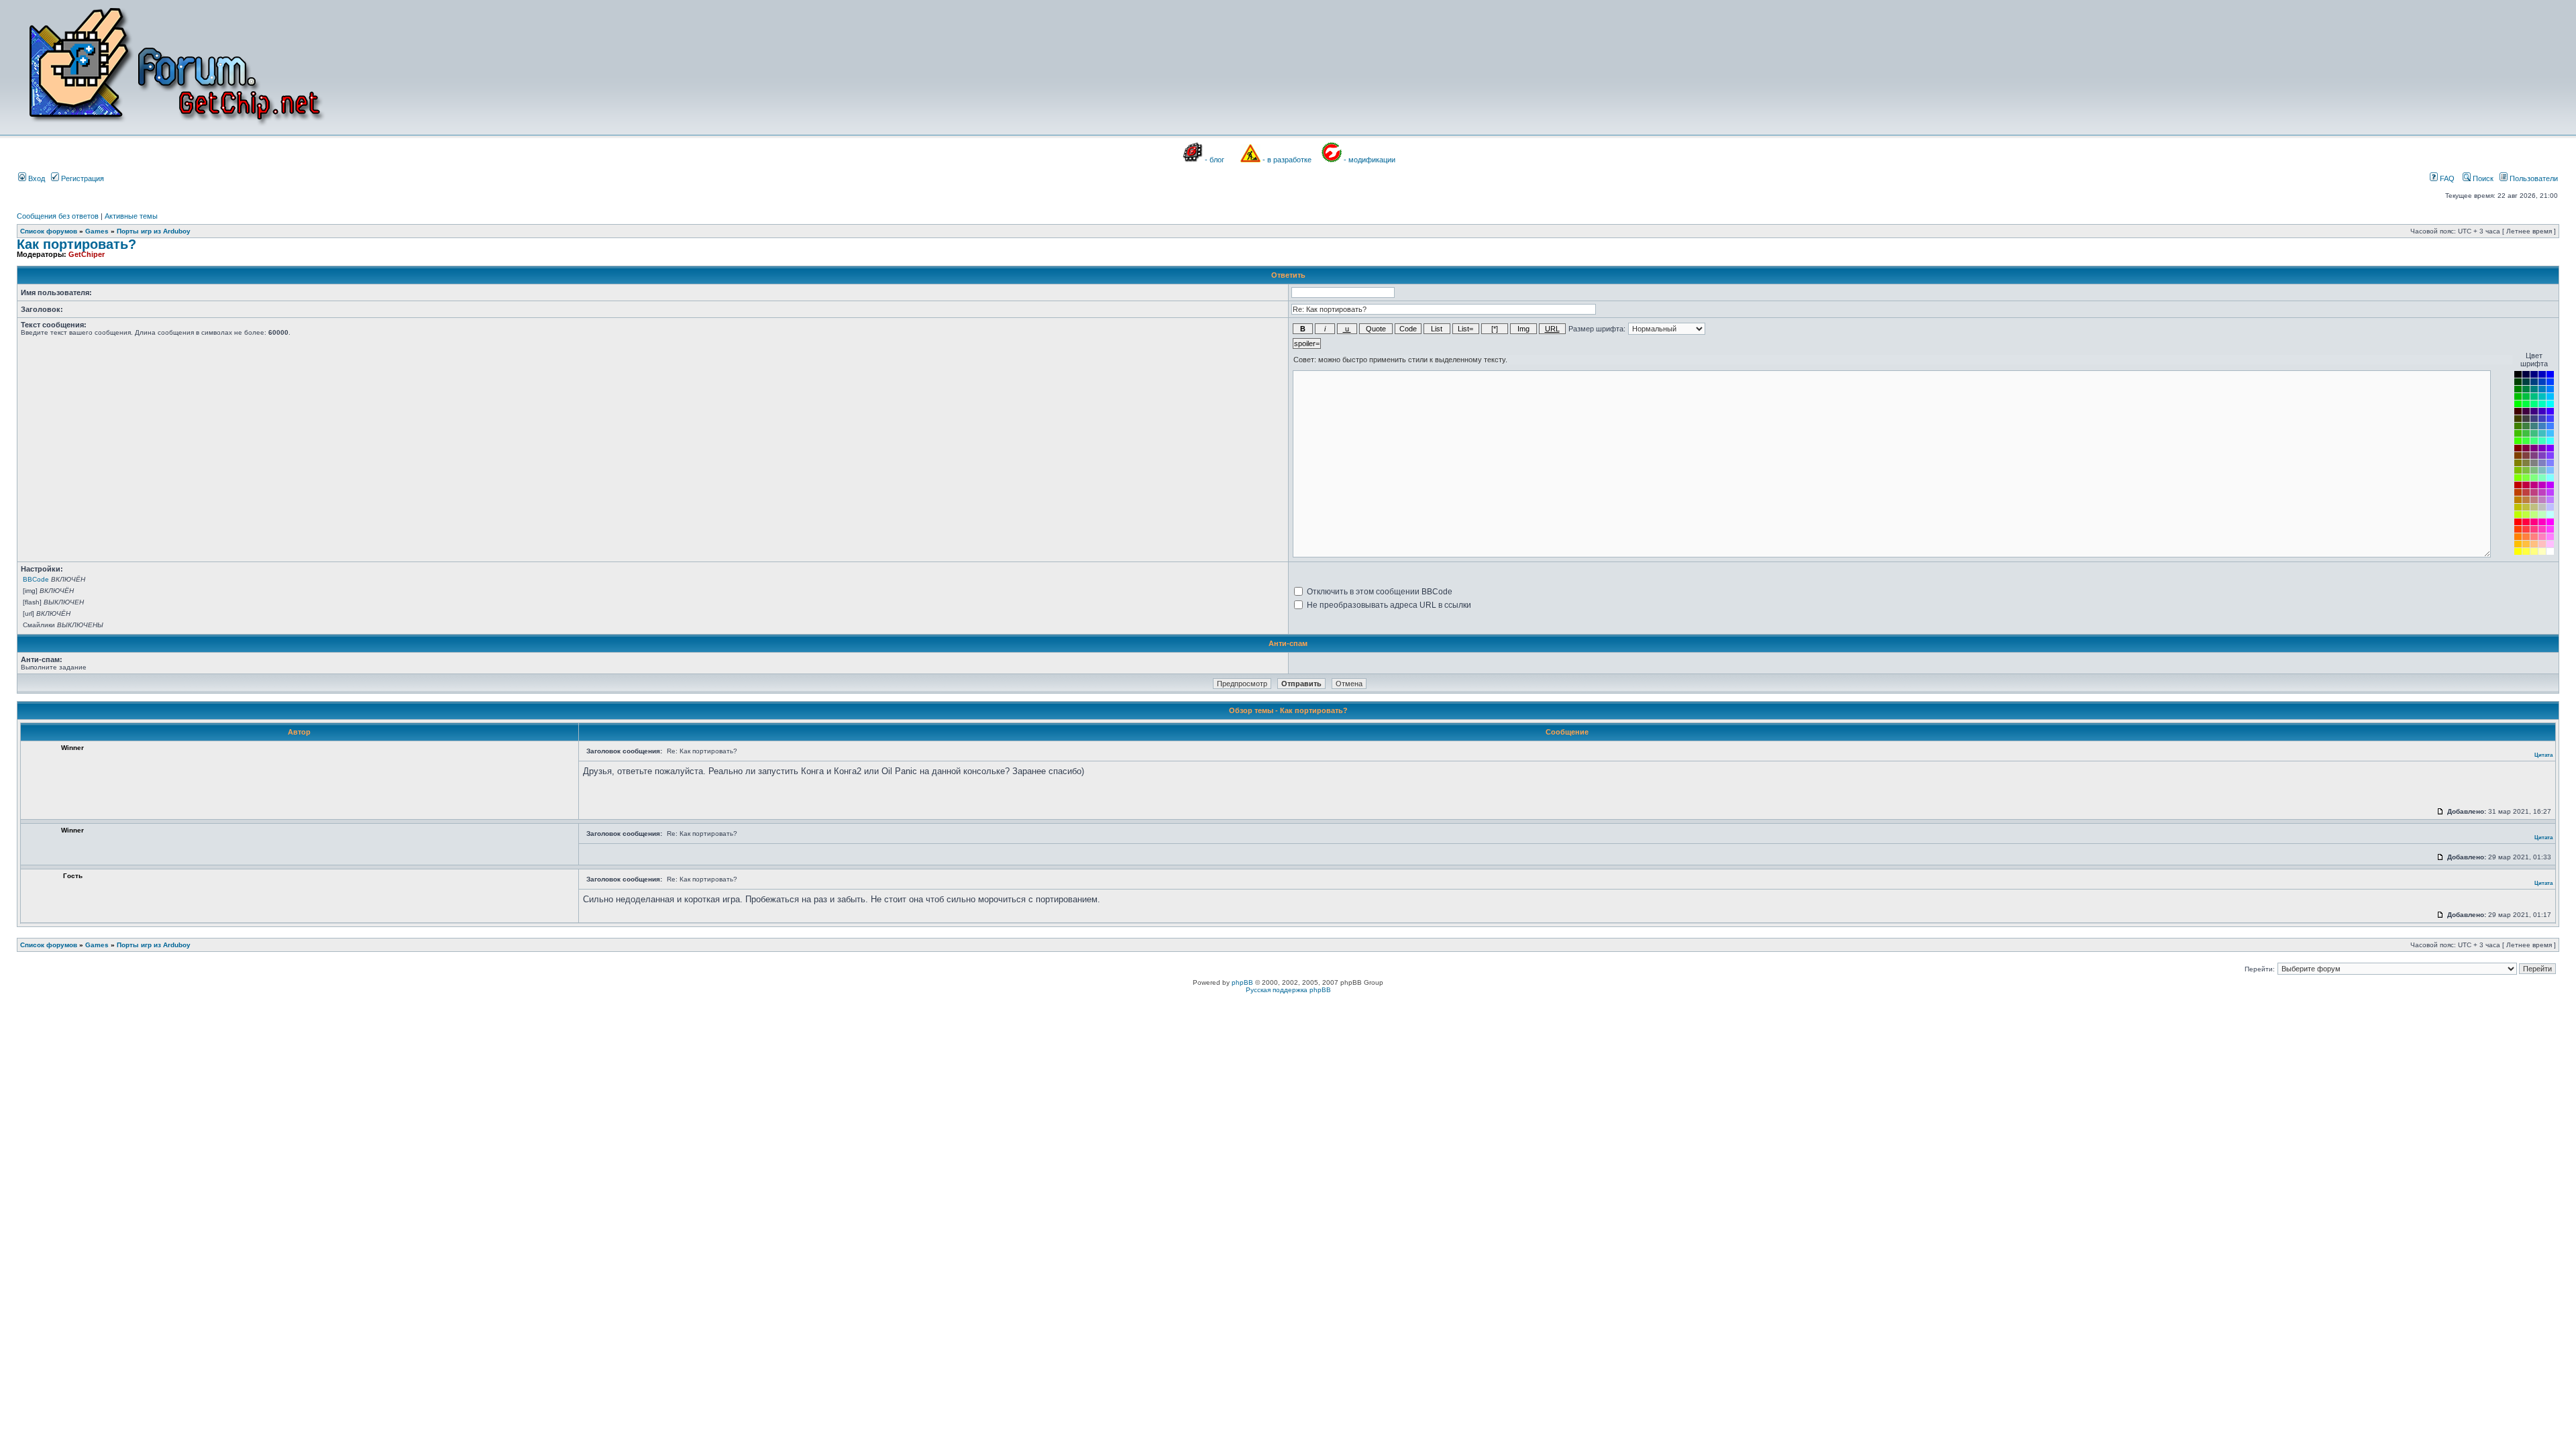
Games (97, 231)
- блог (1215, 160)
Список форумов (49, 231)
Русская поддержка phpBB (1288, 990)
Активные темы (131, 216)
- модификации (1370, 160)
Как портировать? (76, 244)
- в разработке (1287, 160)
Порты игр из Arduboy (154, 231)
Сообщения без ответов (58, 216)
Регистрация (82, 178)
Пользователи (2533, 178)
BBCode (36, 579)
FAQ (2446, 178)
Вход (36, 178)
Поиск (2482, 178)
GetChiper (87, 254)
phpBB (1242, 982)
